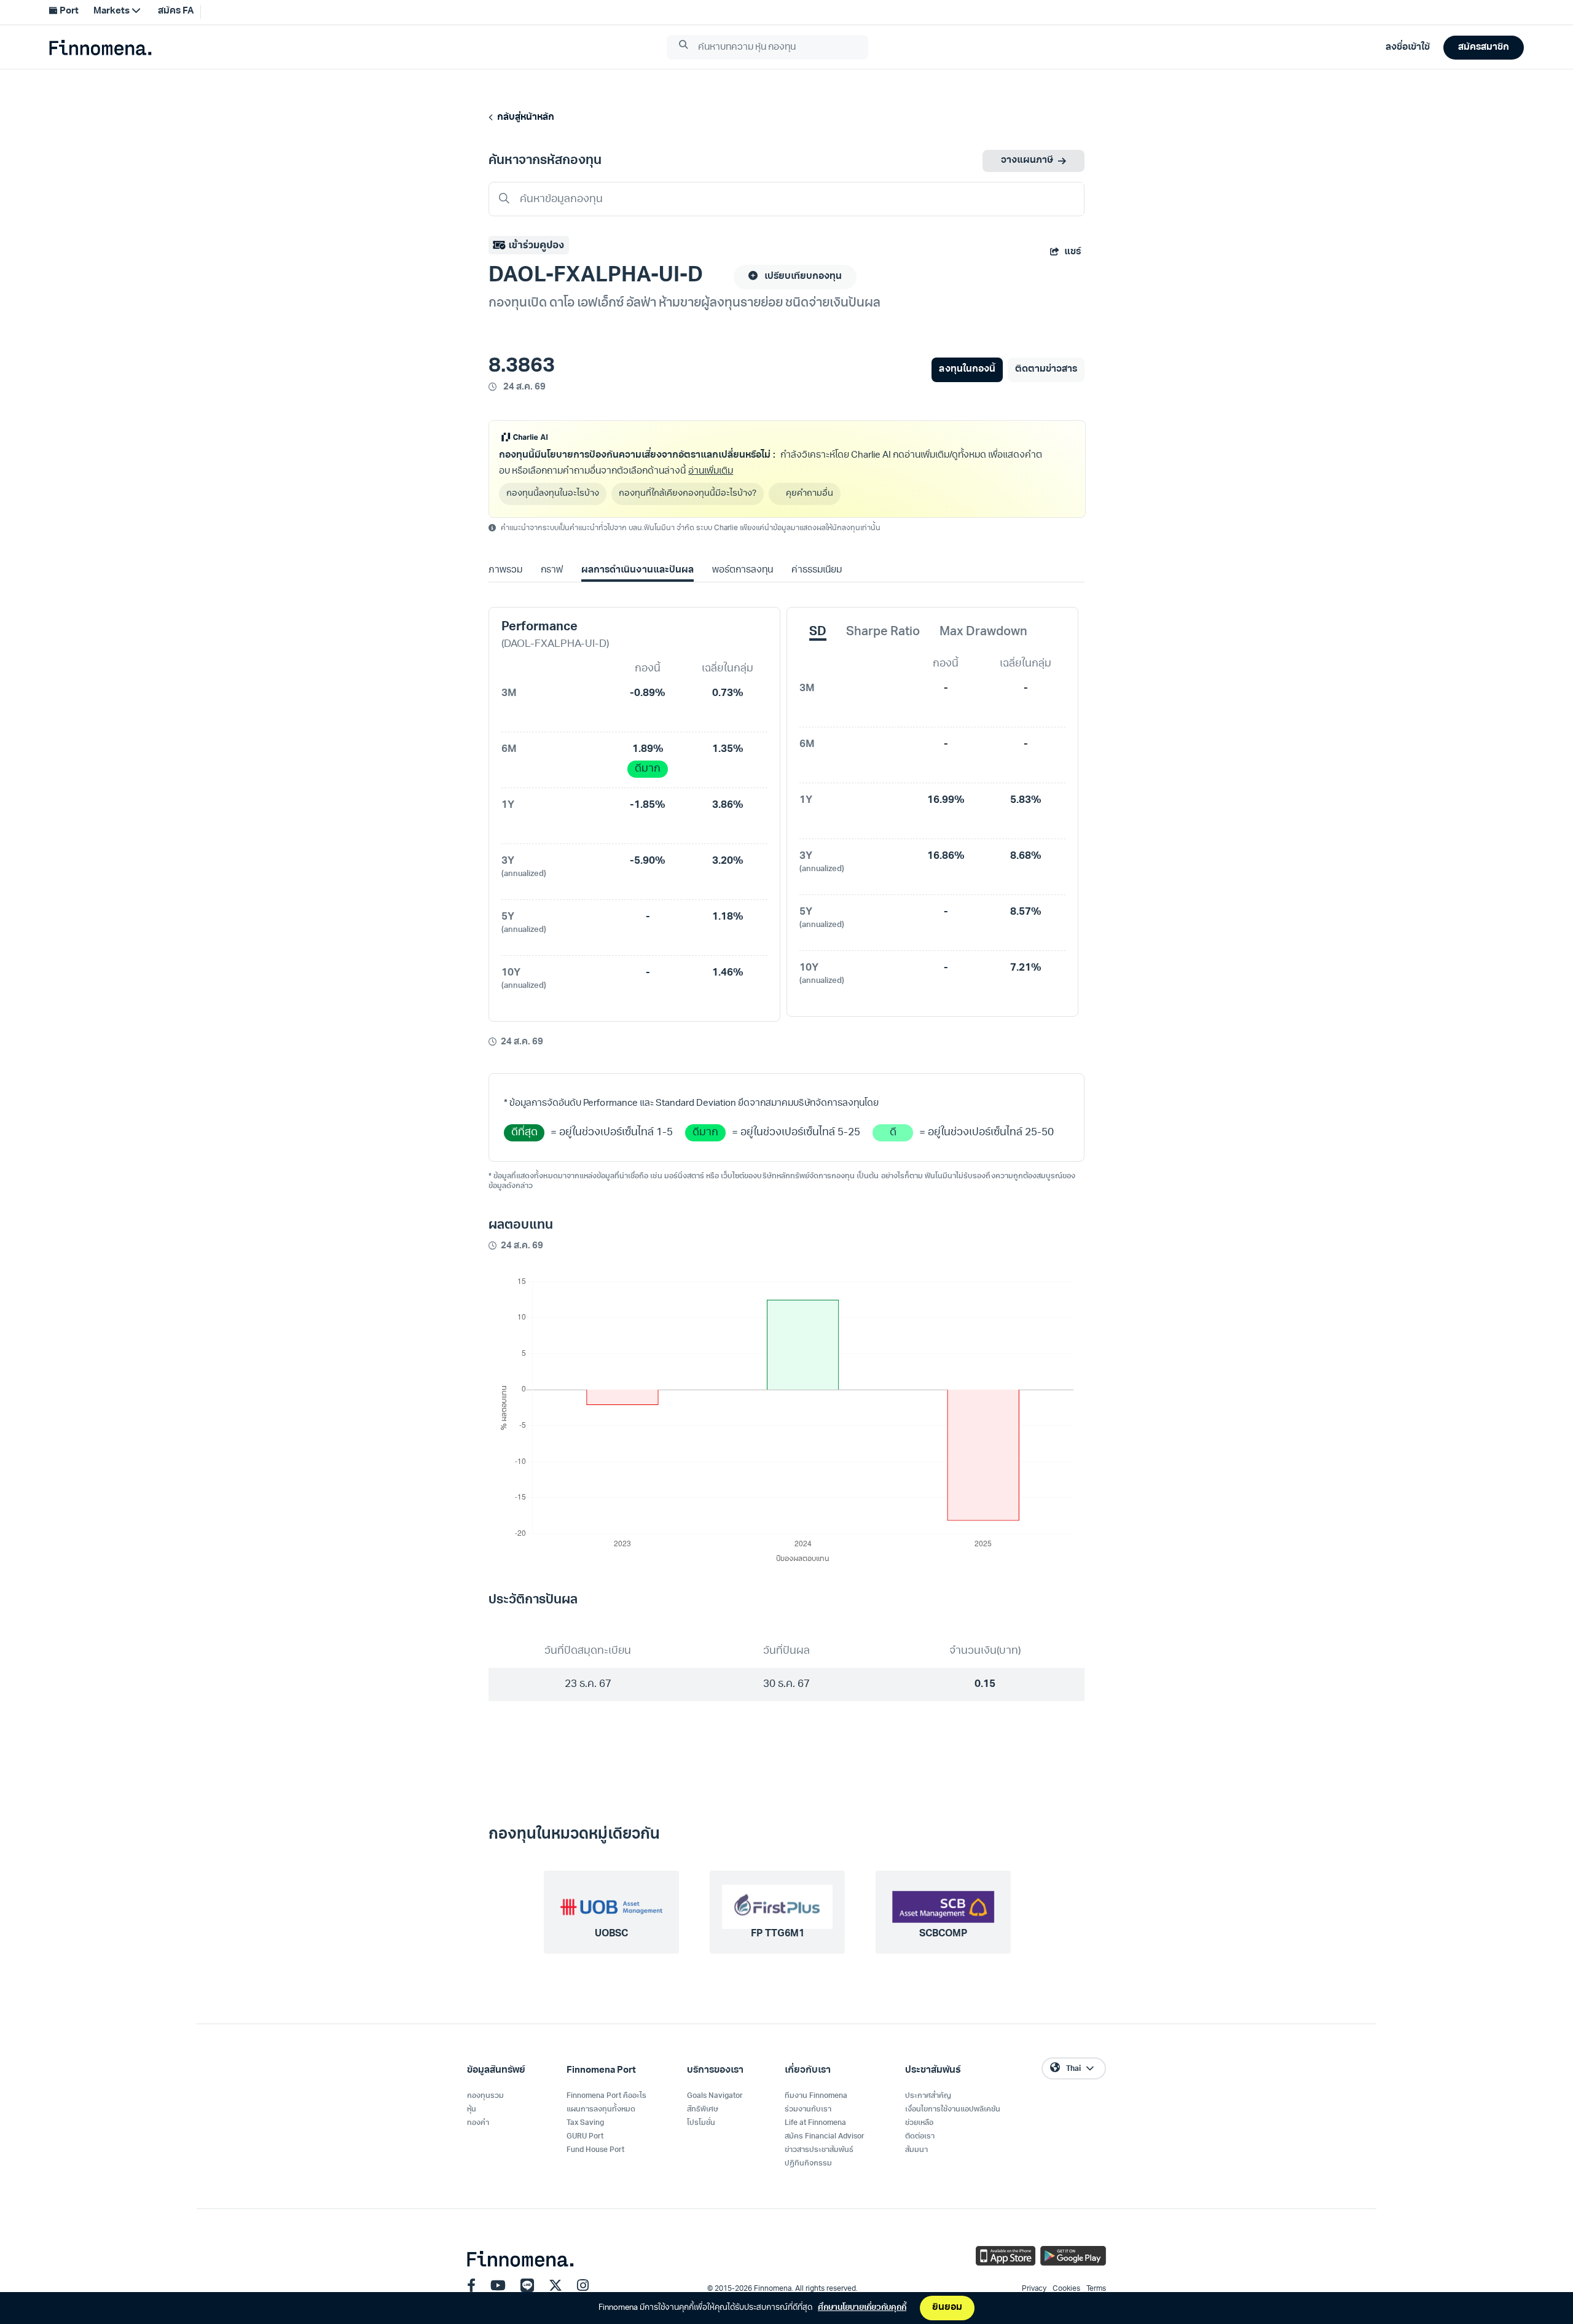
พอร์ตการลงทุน (743, 570)
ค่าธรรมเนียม (817, 570)
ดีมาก (648, 769)
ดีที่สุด (524, 1133)
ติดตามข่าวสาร (1046, 370)
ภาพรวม (505, 570)
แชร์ (1073, 252)
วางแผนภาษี (1027, 161)
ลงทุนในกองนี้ (967, 370)
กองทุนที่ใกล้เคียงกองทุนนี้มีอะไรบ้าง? (688, 494)
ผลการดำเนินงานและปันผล (637, 570)
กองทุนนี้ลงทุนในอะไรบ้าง (553, 494)
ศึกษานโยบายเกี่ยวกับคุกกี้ (862, 2308)
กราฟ (552, 570)
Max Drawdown (983, 632)
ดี (893, 1133)
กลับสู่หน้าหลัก (524, 118)
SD (818, 632)
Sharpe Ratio (883, 632)
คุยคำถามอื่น (810, 494)
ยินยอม (947, 2308)
